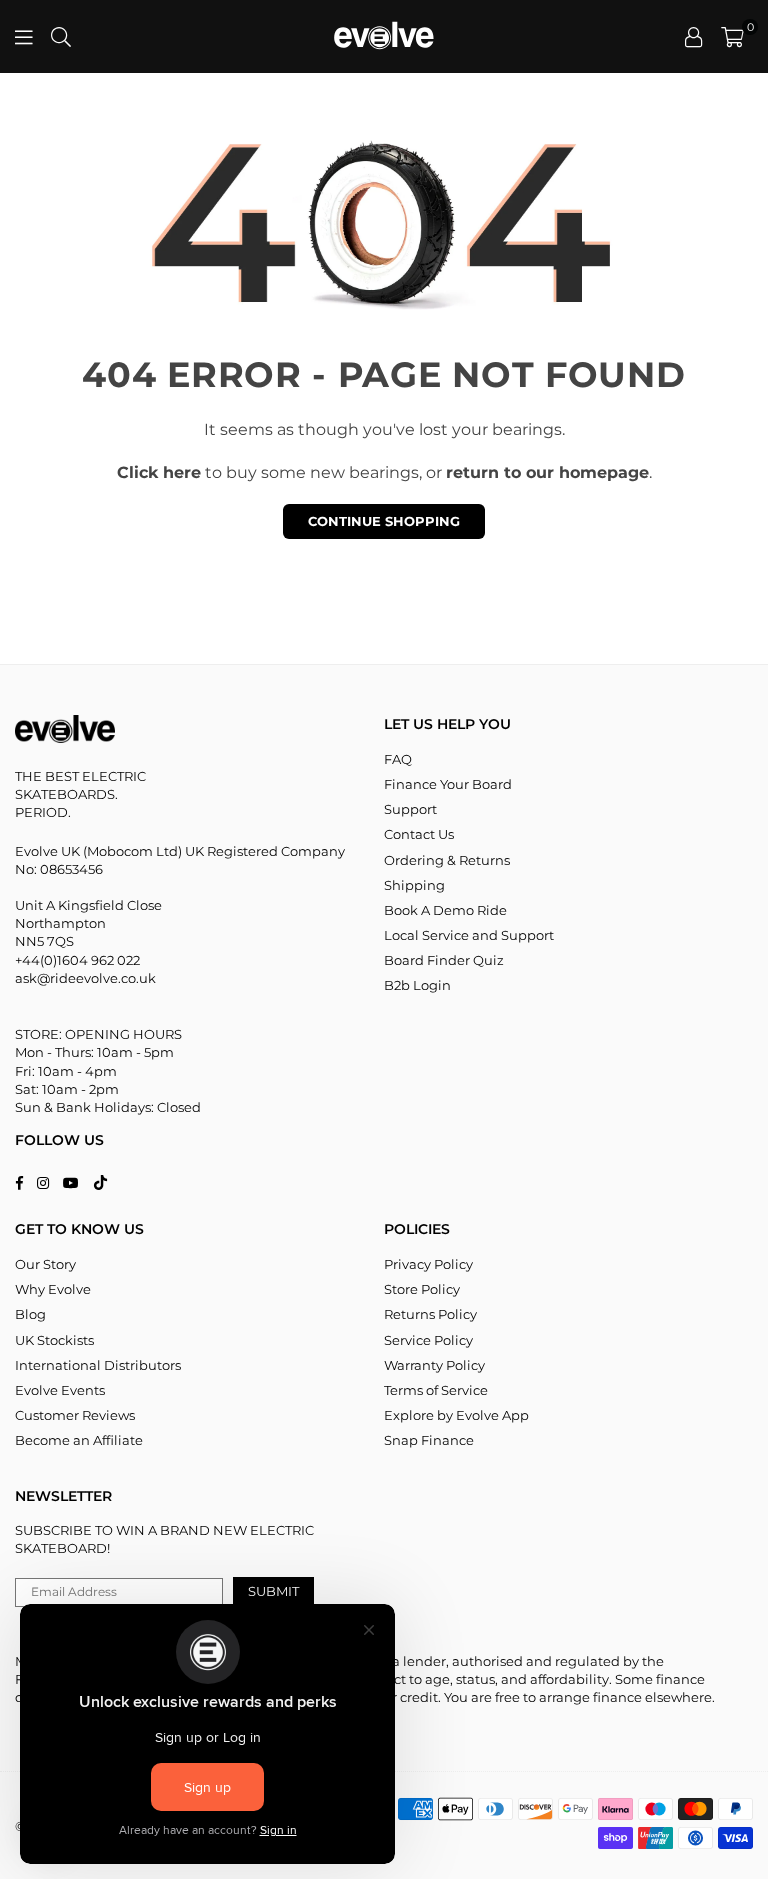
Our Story (45, 1264)
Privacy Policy (428, 1264)
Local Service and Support (469, 935)
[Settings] (694, 37)
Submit (273, 1591)
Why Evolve (53, 1289)
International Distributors (98, 1365)
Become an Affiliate (79, 1440)
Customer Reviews (75, 1415)
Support (410, 809)
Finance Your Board (448, 784)
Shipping (414, 885)
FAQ (398, 759)
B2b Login (417, 985)
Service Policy (428, 1340)
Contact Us (419, 834)
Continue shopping (384, 521)
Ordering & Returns (447, 860)
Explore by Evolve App (456, 1415)
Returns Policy (430, 1314)
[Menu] (24, 36)
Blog (30, 1314)
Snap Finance (429, 1440)
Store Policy (422, 1289)
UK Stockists (54, 1340)
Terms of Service (436, 1390)
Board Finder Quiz (444, 960)
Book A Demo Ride (445, 910)
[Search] (61, 36)
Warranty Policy (434, 1365)
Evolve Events (60, 1390)
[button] (732, 37)
